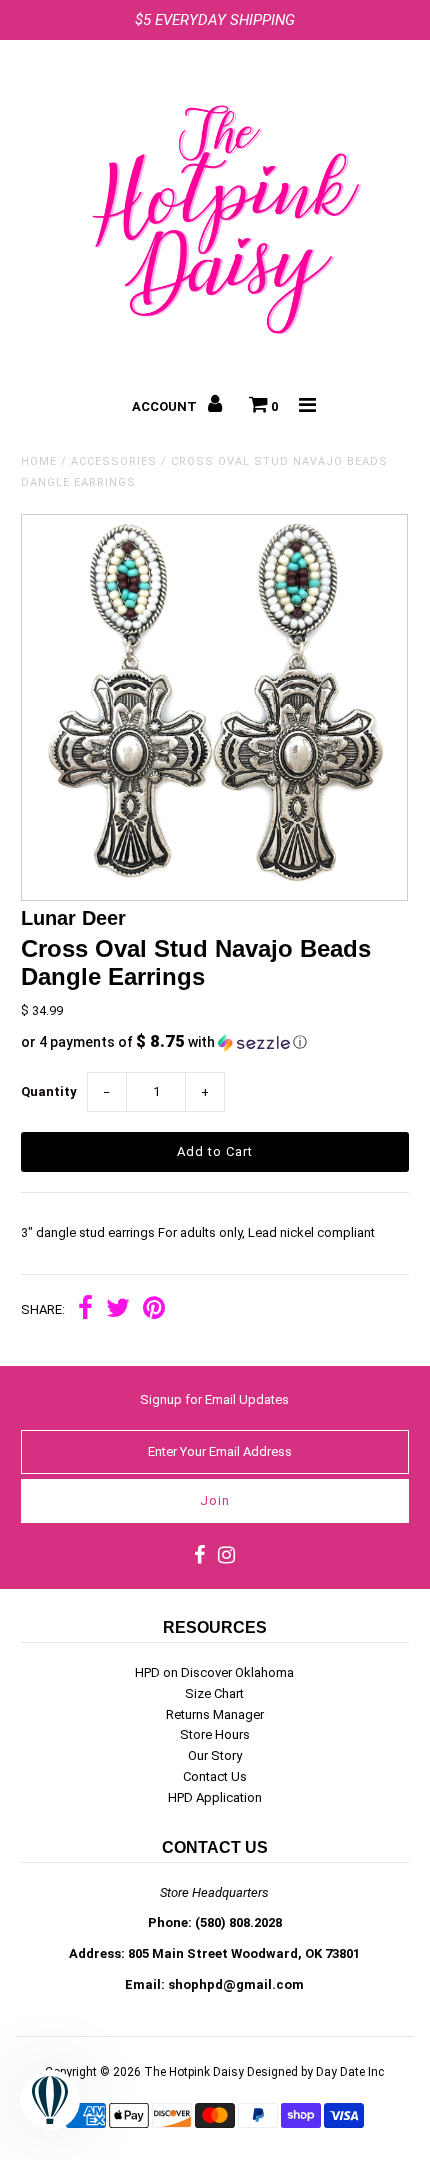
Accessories (114, 461)
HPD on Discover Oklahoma (214, 1672)
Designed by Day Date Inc (315, 2072)
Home (39, 461)
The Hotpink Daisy (194, 2072)
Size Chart (214, 1693)
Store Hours (215, 1734)
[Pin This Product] (154, 1310)
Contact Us (215, 1776)
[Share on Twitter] (118, 1310)
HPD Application (215, 1797)
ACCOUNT (166, 406)
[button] (214, 1042)
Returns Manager (215, 1714)
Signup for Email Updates (214, 1399)
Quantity (49, 1091)
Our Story (215, 1755)
